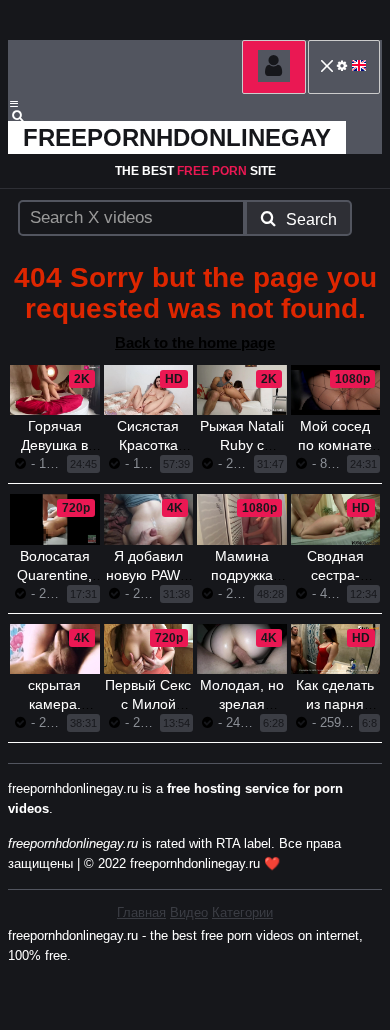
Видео (189, 912)
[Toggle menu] (14, 104)
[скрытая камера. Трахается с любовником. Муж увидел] (55, 649)
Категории (242, 912)
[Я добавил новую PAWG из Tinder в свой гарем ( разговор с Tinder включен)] (149, 519)
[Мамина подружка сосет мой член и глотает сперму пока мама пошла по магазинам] (242, 519)
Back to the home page (195, 342)
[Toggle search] (27, 116)
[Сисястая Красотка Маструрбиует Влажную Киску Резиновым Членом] (149, 390)
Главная (141, 912)
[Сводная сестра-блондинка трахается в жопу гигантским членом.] (336, 519)
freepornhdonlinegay (177, 137)
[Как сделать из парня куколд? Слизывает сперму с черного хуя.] (336, 649)
